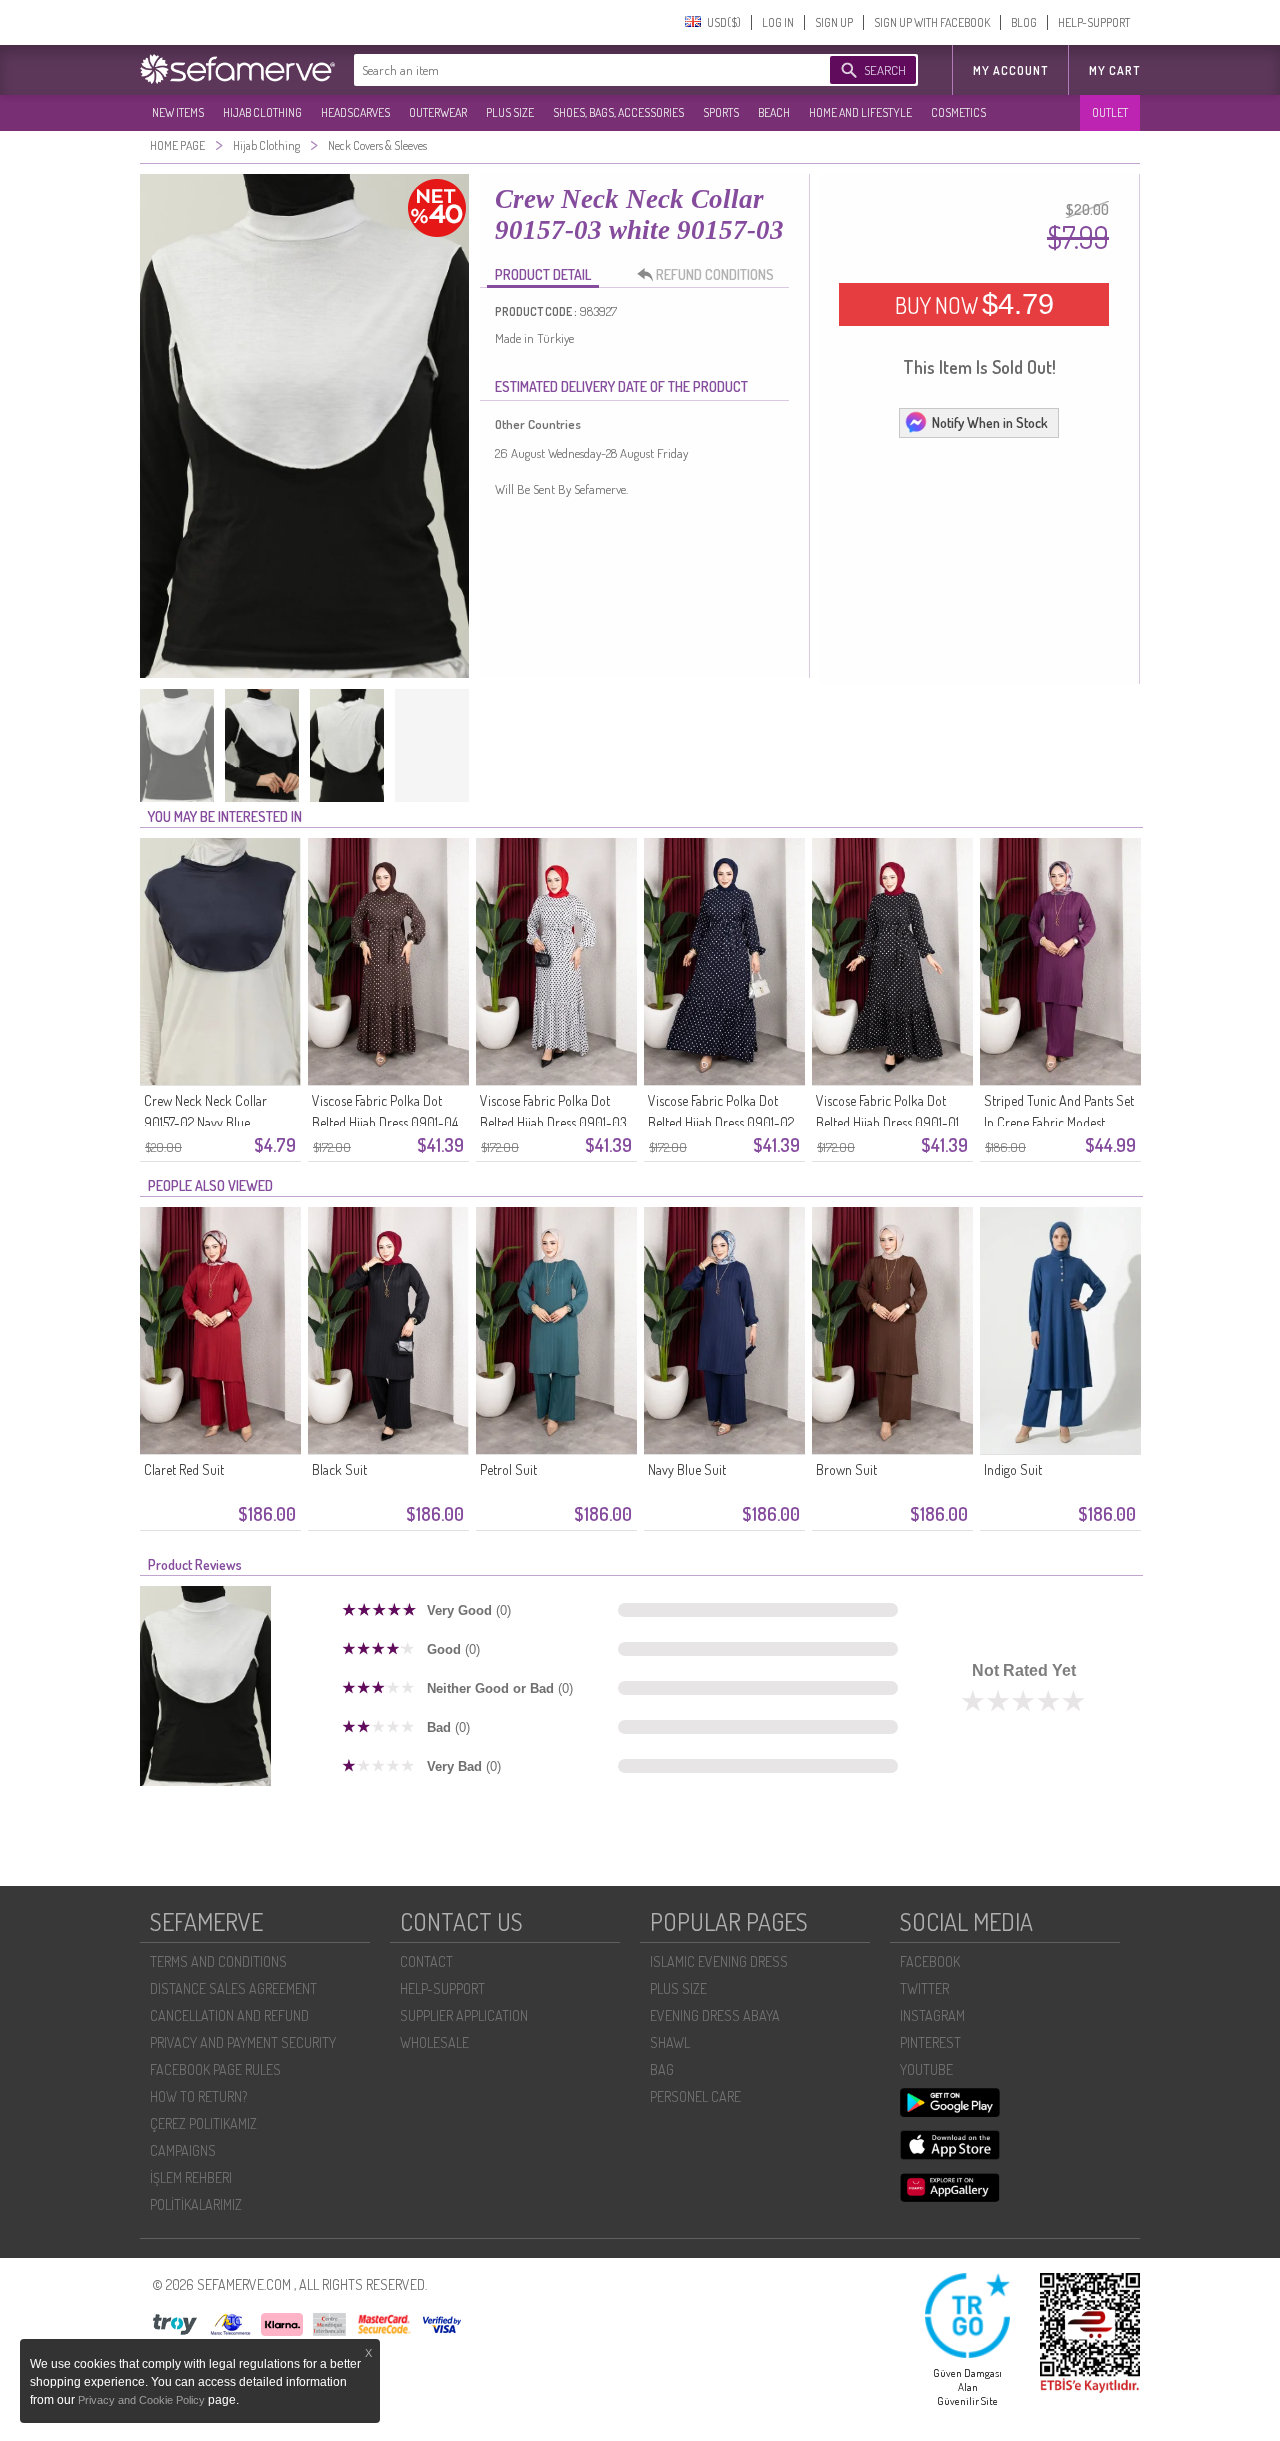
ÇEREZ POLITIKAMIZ (203, 2123)
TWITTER (924, 1988)
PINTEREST (930, 2042)
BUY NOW (974, 304)
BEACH (774, 112)
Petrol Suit (508, 1469)
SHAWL (670, 2042)
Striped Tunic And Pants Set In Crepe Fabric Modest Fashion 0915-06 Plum (1059, 1122)
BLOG (1024, 22)
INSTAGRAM (932, 2015)
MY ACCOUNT (1010, 70)
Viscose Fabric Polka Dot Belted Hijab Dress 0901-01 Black (887, 1122)
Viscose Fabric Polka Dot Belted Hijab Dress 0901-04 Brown (385, 1122)
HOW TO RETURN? (198, 2096)
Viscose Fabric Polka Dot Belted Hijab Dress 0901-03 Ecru (553, 1122)
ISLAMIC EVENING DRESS (719, 1961)
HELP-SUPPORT (1094, 22)
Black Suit (339, 1469)
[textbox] (572, 70)
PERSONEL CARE (695, 2096)
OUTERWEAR (438, 112)
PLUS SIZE (510, 112)
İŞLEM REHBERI (191, 2177)
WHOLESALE (434, 2042)
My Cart (1114, 70)
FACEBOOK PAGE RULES (215, 2069)
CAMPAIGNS (183, 2150)
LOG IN (778, 22)
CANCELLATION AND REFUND (229, 2015)
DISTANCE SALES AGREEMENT (233, 1988)
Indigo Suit (1013, 1469)
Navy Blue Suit (687, 1469)
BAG (662, 2069)
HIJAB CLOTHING (262, 112)
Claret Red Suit (184, 1469)
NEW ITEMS (178, 112)
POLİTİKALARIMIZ (196, 2204)
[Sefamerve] (242, 69)
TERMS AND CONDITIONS (218, 1961)
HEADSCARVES (355, 112)
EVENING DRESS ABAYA (715, 2015)
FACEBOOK (930, 1961)
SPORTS (721, 112)
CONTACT (426, 1961)
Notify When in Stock (990, 422)
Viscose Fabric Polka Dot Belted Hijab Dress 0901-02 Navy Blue (721, 1122)
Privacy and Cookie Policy (143, 2400)
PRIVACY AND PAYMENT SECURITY (243, 2042)
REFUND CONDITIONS (715, 274)
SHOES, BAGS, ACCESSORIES (618, 112)
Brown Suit (846, 1469)
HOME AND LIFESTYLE (860, 112)
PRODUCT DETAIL (543, 274)
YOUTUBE (926, 2069)
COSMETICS (958, 112)
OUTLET (1110, 112)
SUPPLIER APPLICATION (464, 2015)
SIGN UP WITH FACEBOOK (932, 22)
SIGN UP (834, 22)
